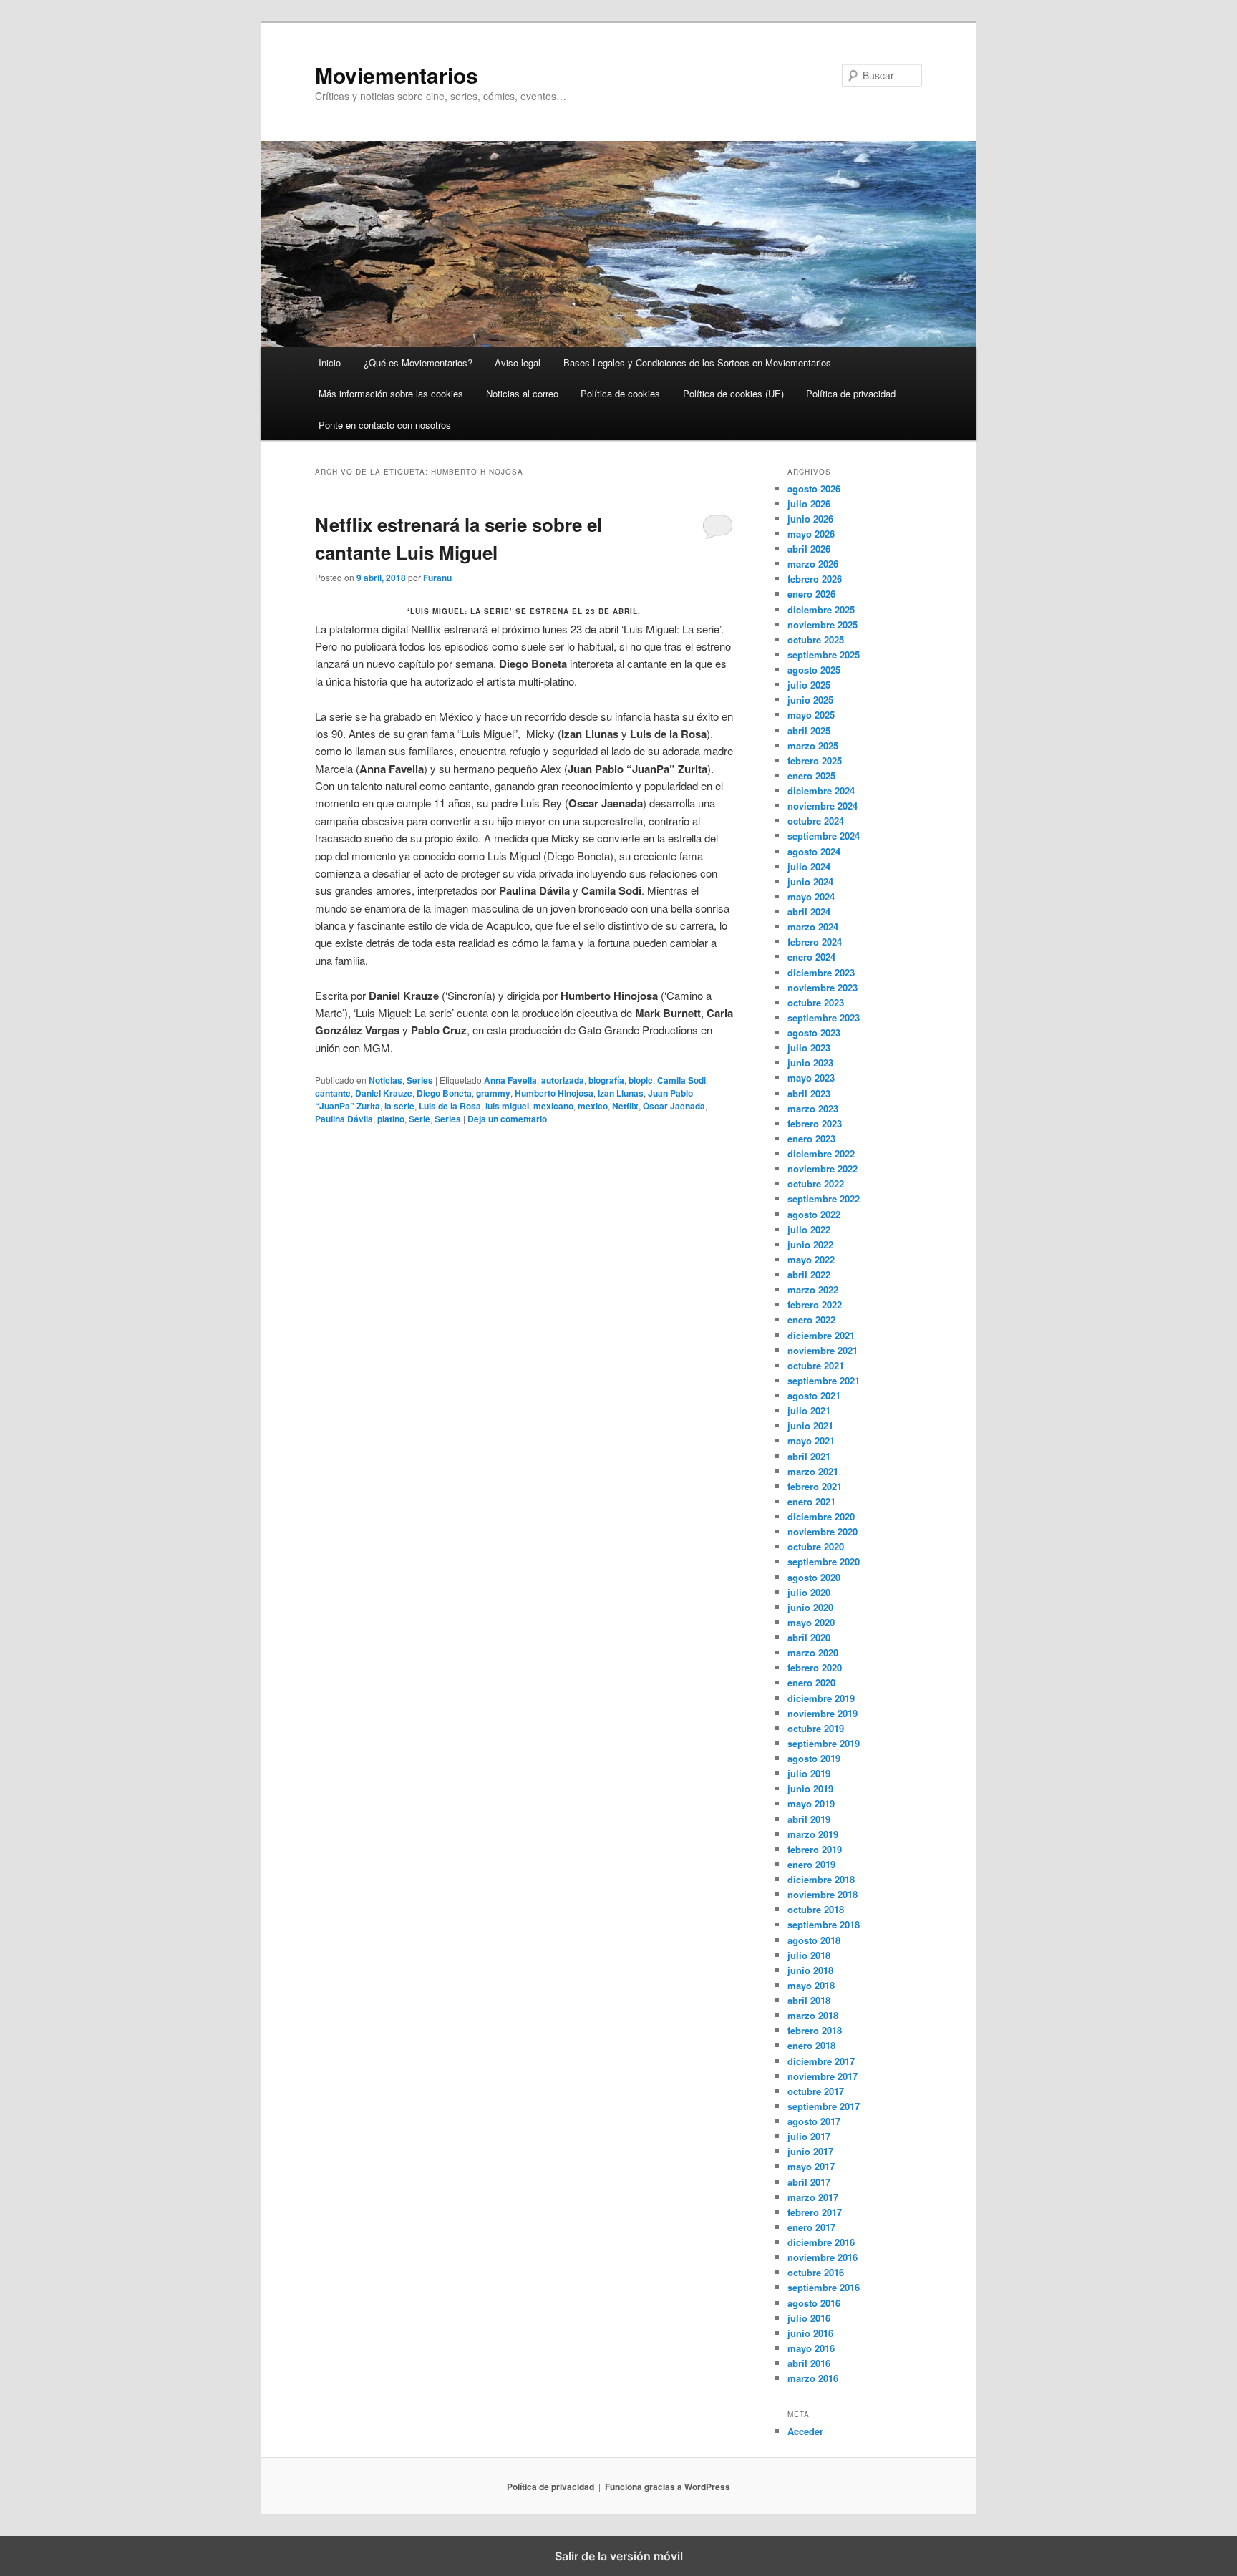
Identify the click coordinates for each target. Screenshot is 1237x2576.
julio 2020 (809, 1592)
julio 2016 (809, 2318)
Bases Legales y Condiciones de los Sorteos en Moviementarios (697, 363)
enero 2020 (811, 1682)
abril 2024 (809, 912)
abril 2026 (809, 549)
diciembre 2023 (821, 972)
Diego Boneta (444, 1093)
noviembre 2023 (823, 987)
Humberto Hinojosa (554, 1093)
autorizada (563, 1080)
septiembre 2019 (824, 1743)
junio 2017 (810, 2151)
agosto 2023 (814, 1032)
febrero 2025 (815, 760)
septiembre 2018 (824, 1924)
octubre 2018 (816, 1909)
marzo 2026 (813, 564)
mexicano (553, 1106)
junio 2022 (810, 1244)
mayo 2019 (811, 1803)
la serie (399, 1106)
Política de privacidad (851, 393)
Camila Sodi (681, 1080)
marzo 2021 (813, 1471)
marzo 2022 (813, 1289)
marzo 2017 (813, 2197)
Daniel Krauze (384, 1093)
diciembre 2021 (821, 1335)
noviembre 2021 (823, 1350)
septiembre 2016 (824, 2287)
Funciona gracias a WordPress (668, 2487)
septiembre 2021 (824, 1380)
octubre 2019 (816, 1728)
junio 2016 (810, 2333)
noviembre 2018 (823, 1894)
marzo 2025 (813, 745)
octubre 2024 (816, 821)
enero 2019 (811, 1864)
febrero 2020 (815, 1667)
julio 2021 (809, 1410)
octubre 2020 (816, 1546)
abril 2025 (809, 730)
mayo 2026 (811, 534)
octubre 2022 (816, 1183)
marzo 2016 (813, 2378)
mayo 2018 (811, 1985)
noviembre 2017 (823, 2076)
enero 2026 (811, 594)
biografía (606, 1080)
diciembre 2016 (821, 2242)
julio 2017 (809, 2136)
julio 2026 (809, 504)
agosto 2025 (814, 670)
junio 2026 (810, 519)
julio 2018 (809, 1955)
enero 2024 (811, 957)
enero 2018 (811, 2045)
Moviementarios (397, 75)
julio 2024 (809, 866)
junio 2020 (810, 1607)
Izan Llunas (621, 1093)
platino (391, 1119)
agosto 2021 (814, 1395)
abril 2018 (809, 2000)
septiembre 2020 (824, 1561)
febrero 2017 (815, 2212)
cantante (333, 1093)
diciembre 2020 (821, 1516)
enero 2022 (811, 1319)
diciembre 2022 (821, 1153)
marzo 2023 (813, 1108)
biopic (641, 1080)
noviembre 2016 (823, 2257)
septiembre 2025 (824, 655)
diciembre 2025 (821, 609)
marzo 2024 (813, 927)
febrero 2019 (815, 1849)
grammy (493, 1093)
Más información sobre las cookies (391, 393)
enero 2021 (811, 1501)
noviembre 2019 (823, 1713)
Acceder (805, 2431)
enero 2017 (811, 2227)
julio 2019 (809, 1773)
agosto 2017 (814, 2121)
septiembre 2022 (824, 1199)
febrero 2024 (815, 942)
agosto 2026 (814, 489)
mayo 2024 (811, 896)
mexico (593, 1106)
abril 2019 (809, 1819)
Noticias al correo (522, 393)
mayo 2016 (811, 2348)
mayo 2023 (811, 1078)
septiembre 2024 (824, 836)
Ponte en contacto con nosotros (385, 425)
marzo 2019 (813, 1834)
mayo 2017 (811, 2166)
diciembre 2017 (821, 2061)
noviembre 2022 (823, 1168)
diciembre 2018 (821, 1879)
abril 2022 (809, 1274)
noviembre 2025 (823, 624)
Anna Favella (510, 1080)
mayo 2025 (811, 715)
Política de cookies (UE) (733, 393)
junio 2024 (810, 881)
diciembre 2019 (821, 1698)
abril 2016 (809, 2363)
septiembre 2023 (824, 1017)
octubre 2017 (816, 2091)
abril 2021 (809, 1456)
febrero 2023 (815, 1123)
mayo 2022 (811, 1259)
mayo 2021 (811, 1440)
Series (420, 1080)
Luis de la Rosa (450, 1106)
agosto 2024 (814, 851)
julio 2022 (809, 1229)
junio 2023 (810, 1063)
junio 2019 (810, 1788)
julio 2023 (809, 1048)
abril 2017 (809, 2182)
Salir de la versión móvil (619, 2556)
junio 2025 (810, 700)
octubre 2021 (816, 1365)
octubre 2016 (816, 2272)
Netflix (625, 1106)
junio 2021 (810, 1425)
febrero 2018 (815, 2030)
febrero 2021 (815, 1486)
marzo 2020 (813, 1652)
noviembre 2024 (823, 806)
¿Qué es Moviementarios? (418, 363)
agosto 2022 (814, 1214)
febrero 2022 (815, 1304)
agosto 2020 (814, 1577)
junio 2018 (810, 1970)
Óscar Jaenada (674, 1106)
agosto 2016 (814, 2303)
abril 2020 (809, 1637)
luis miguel (507, 1106)
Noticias (385, 1080)
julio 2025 (809, 685)
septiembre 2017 (824, 2106)
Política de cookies (620, 393)
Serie (419, 1119)
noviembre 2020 (823, 1531)
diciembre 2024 (821, 791)
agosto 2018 (814, 1940)
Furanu (437, 578)
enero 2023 (811, 1138)
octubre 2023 (816, 1002)
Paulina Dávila (344, 1119)
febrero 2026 (815, 579)
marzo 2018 (813, 2015)
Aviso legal (518, 363)
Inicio (330, 363)
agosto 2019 (814, 1758)
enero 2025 (811, 776)
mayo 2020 (811, 1622)
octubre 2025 (816, 640)
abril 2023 (809, 1093)
